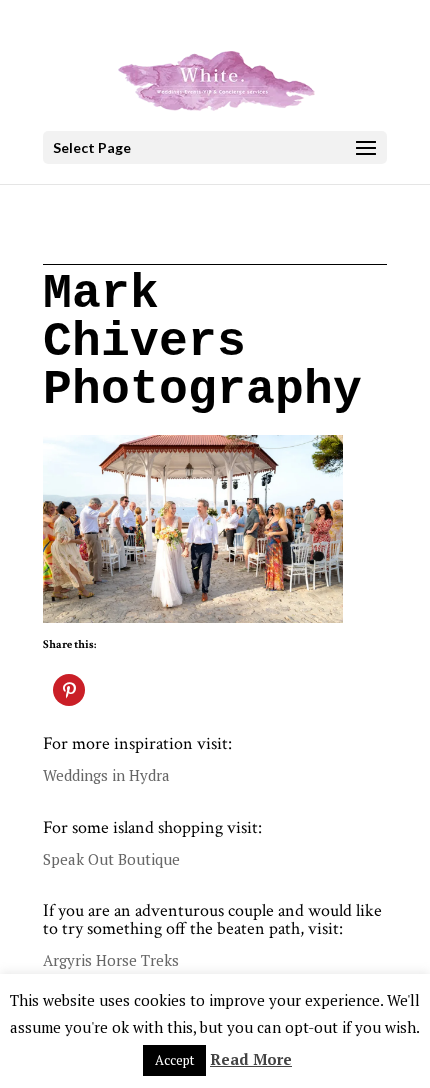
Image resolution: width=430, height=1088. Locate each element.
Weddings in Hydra (106, 775)
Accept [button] (174, 1060)
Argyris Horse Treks (111, 960)
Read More (251, 1059)
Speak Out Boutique (111, 859)
